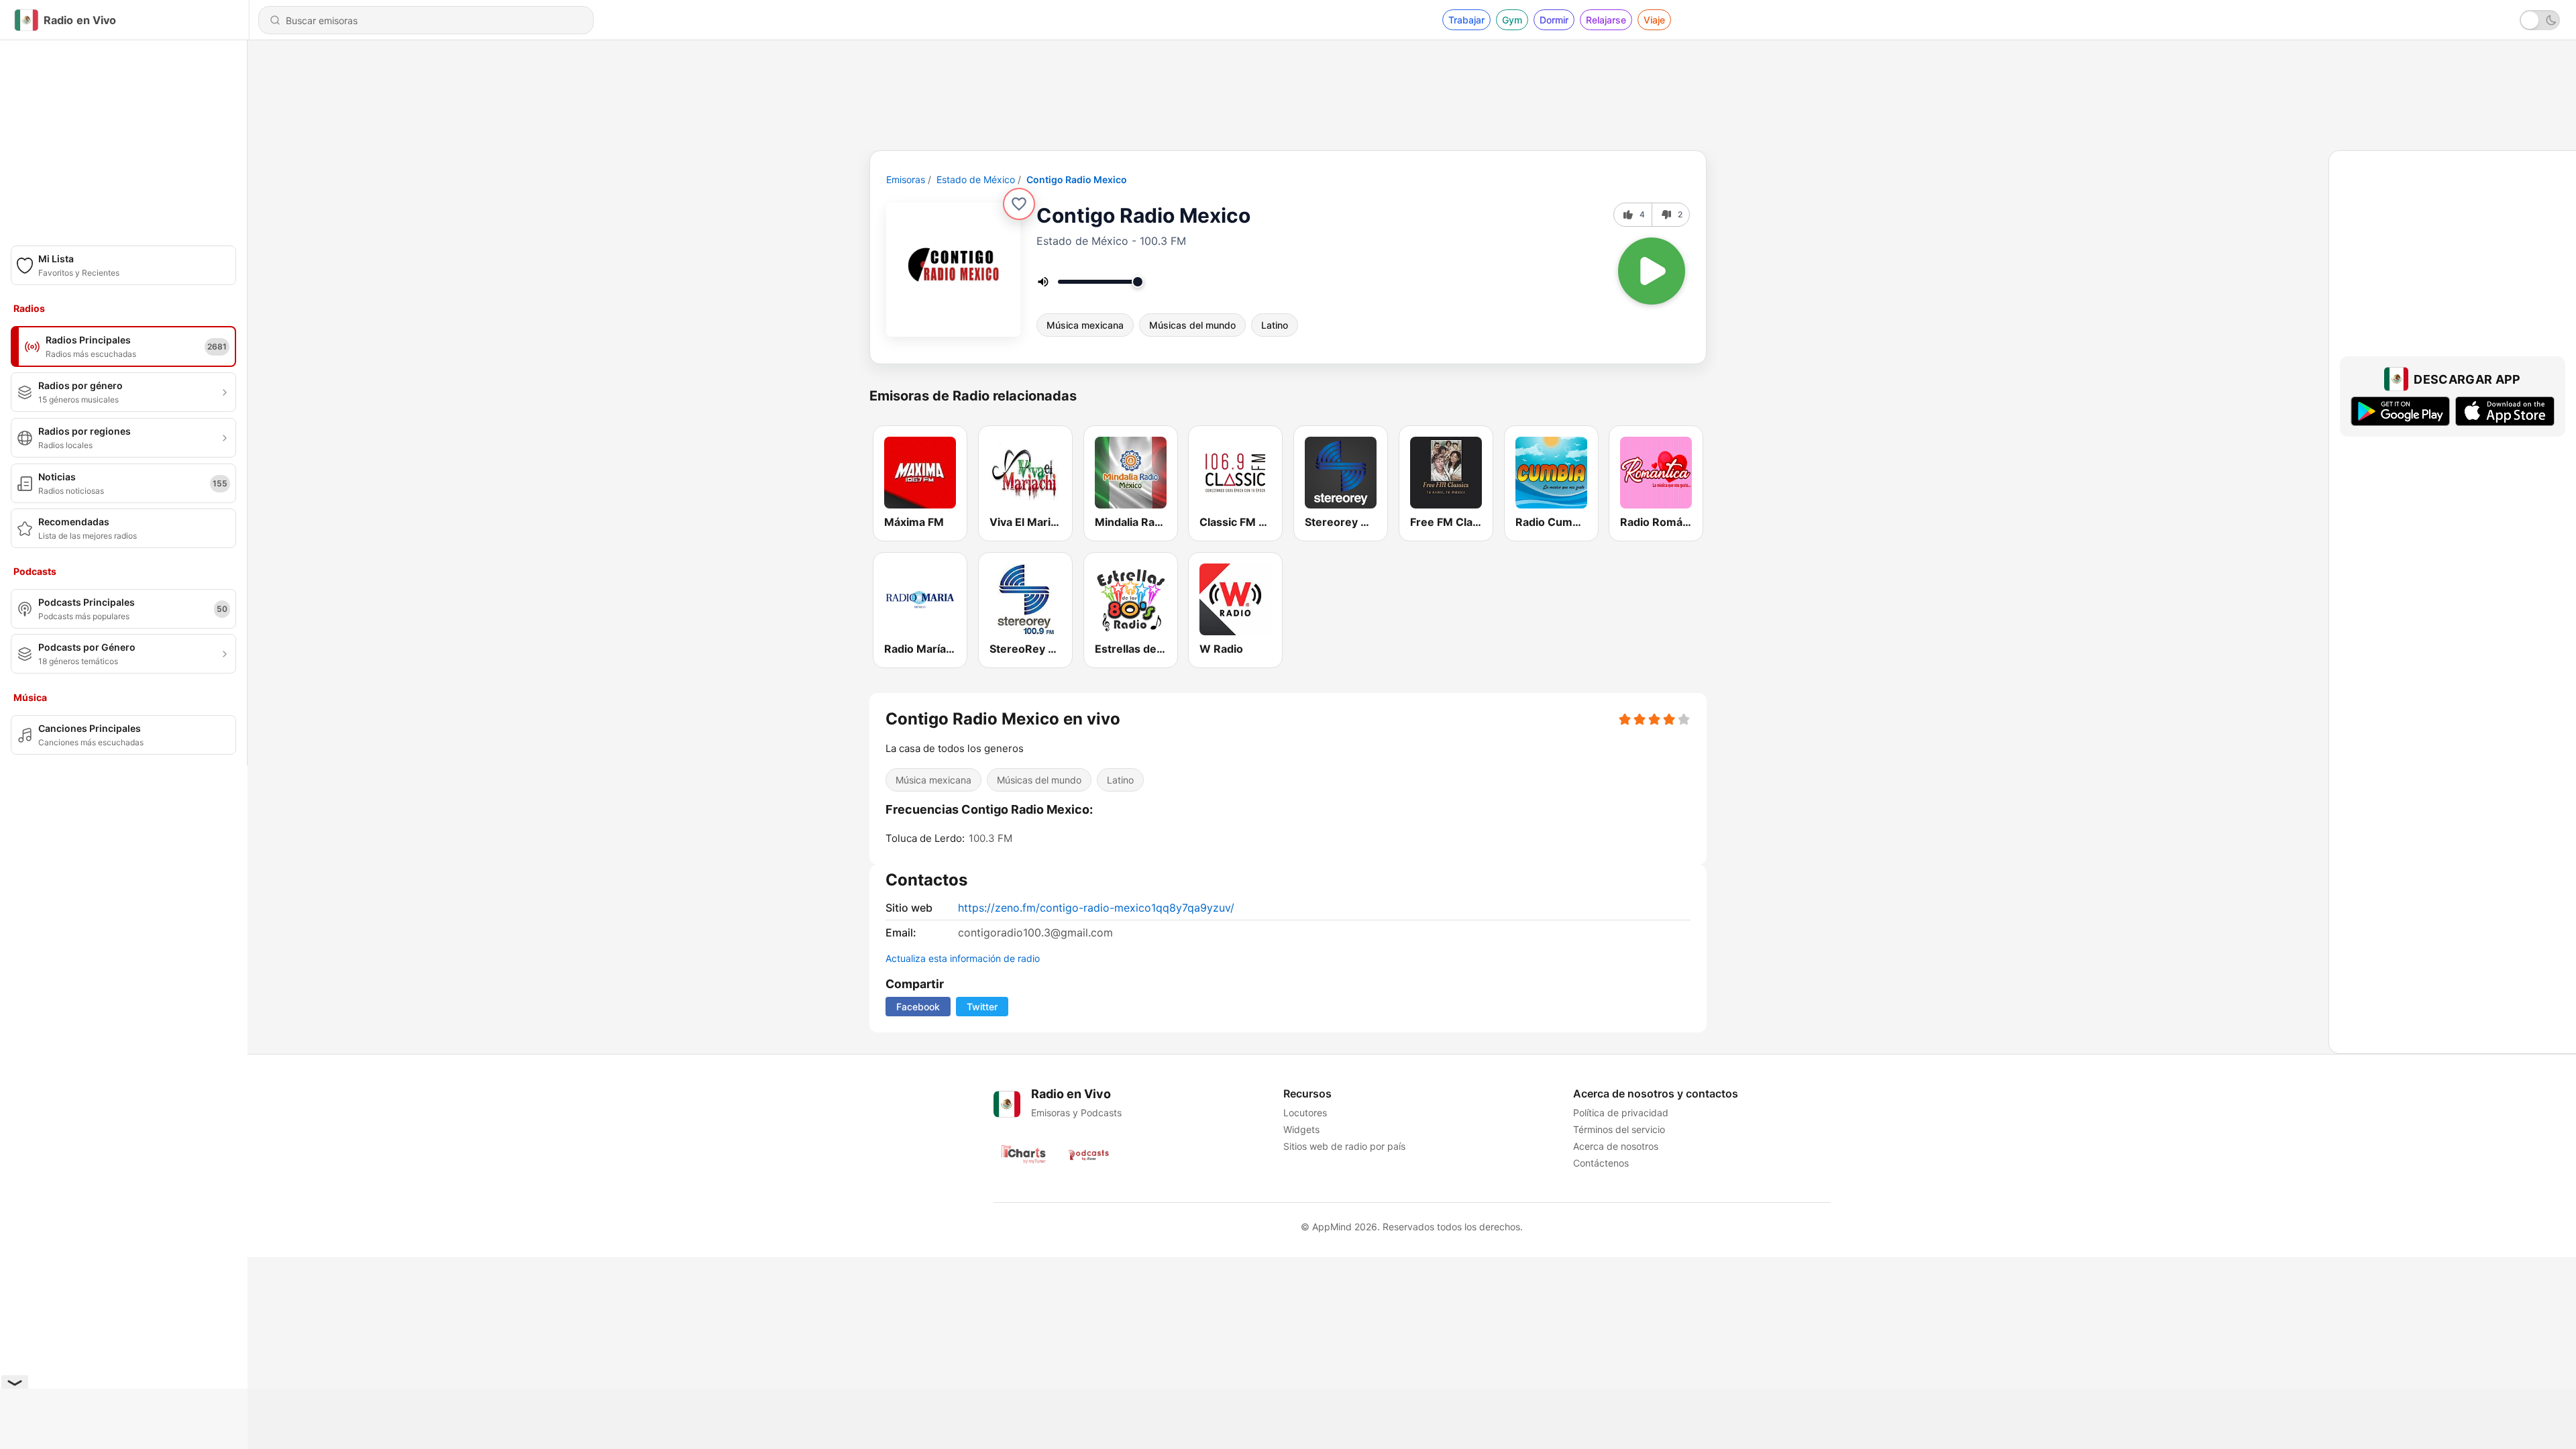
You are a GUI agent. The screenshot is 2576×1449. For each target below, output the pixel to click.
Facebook (918, 1007)
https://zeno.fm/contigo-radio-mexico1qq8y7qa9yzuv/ (1096, 908)
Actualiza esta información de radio (963, 958)
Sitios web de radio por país (1344, 1146)
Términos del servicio (1619, 1129)
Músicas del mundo (1192, 325)
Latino (1275, 325)
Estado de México (976, 179)
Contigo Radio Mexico (1077, 179)
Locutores (1305, 1113)
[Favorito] (1019, 204)
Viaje (1654, 20)
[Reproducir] (1652, 271)
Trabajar (1466, 20)
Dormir (1554, 20)
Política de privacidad (1621, 1113)
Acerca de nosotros (1616, 1146)
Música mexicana (1085, 325)
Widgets (1301, 1129)
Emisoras (906, 179)
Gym (1512, 20)
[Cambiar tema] (2540, 20)
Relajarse (1606, 20)
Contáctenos (1601, 1163)
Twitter (982, 1007)
